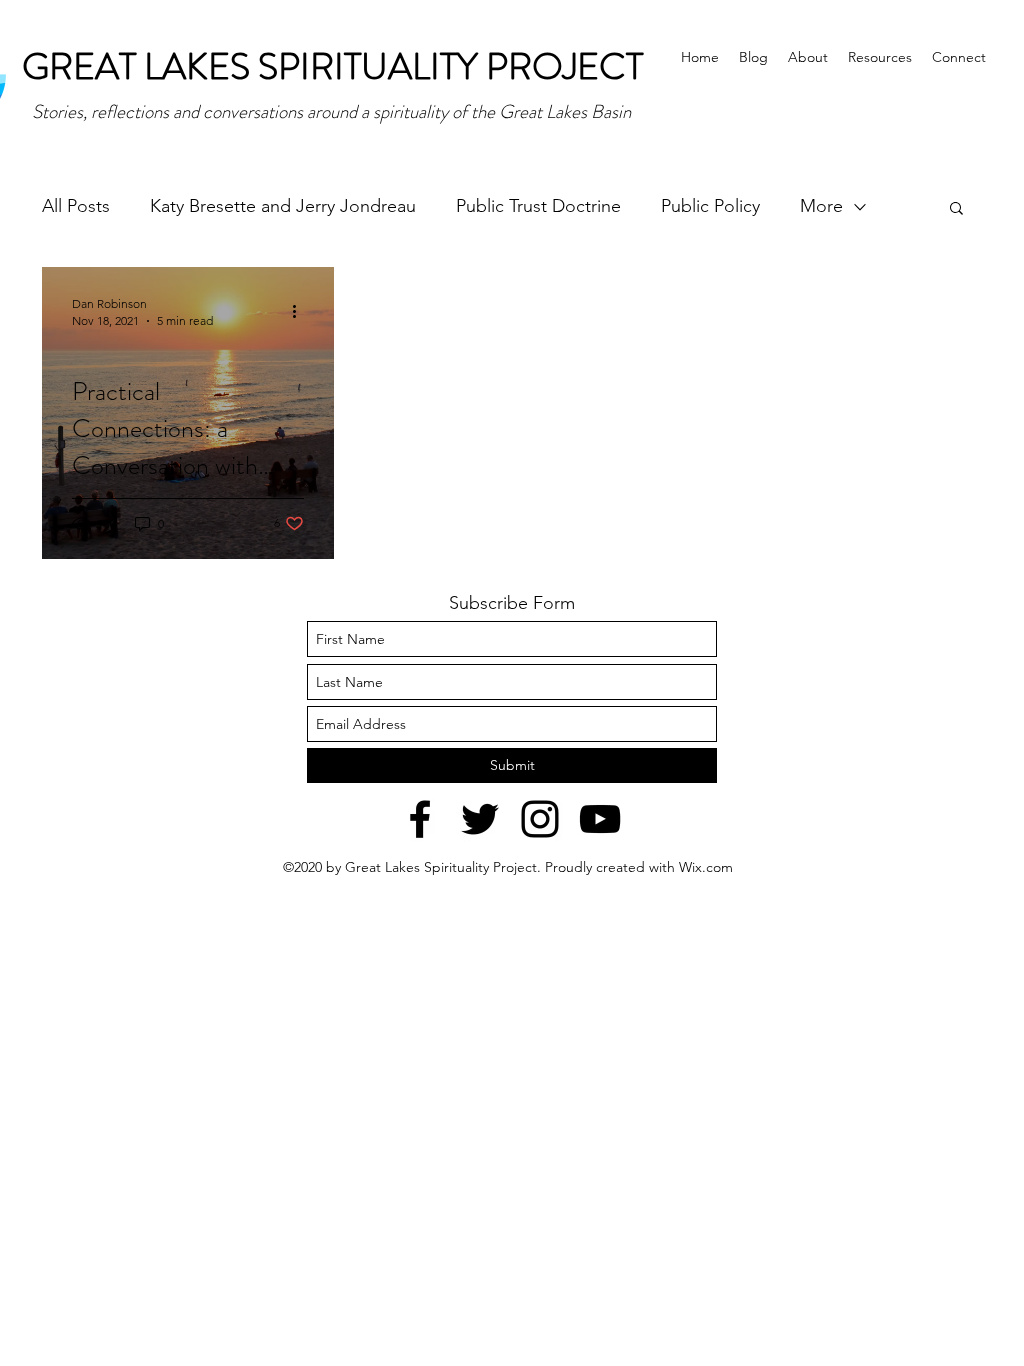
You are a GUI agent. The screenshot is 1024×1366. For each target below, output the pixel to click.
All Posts (76, 206)
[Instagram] (540, 819)
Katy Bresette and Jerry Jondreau (283, 206)
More (821, 206)
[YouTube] (600, 819)
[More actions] (301, 311)
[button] (956, 209)
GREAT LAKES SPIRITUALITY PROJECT (332, 66)
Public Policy (710, 206)
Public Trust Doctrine (538, 206)
